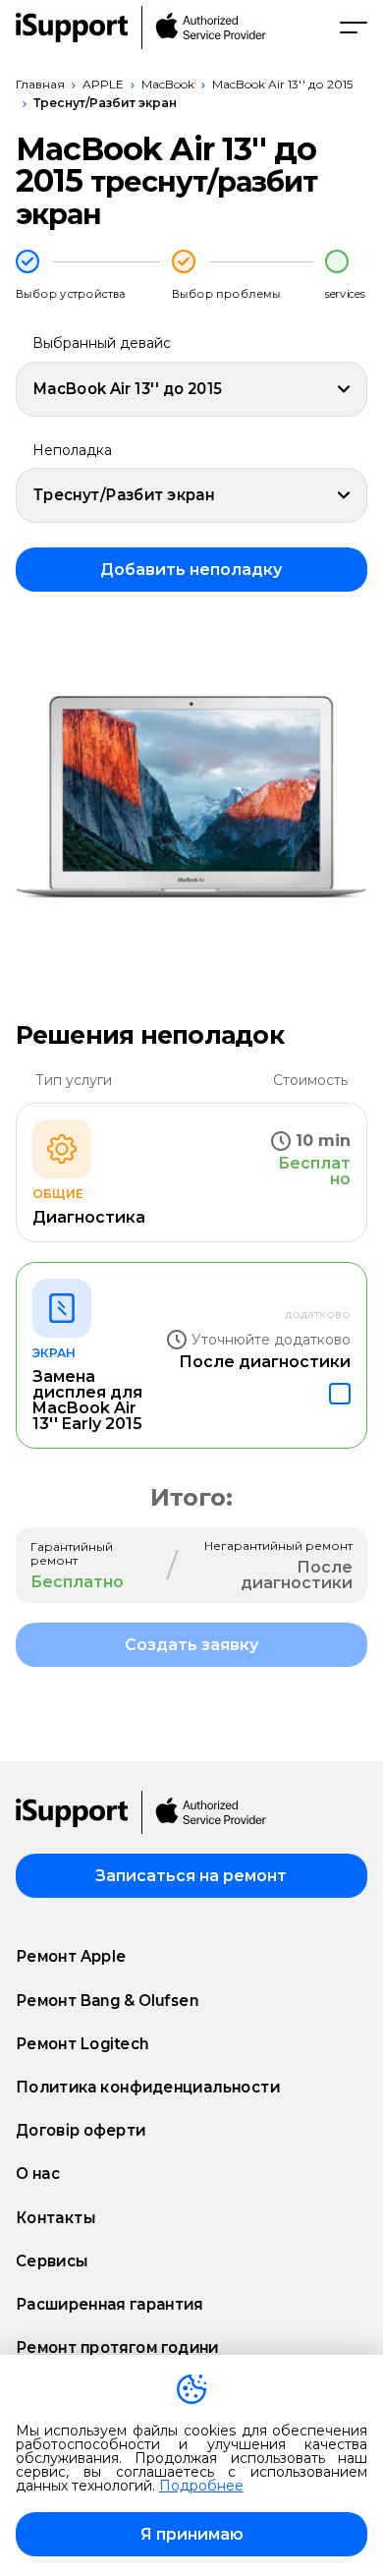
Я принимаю (192, 2534)
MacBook (168, 84)
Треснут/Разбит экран (105, 103)
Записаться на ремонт (191, 1876)
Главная (40, 84)
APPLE (103, 84)
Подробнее (201, 2486)
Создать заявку (191, 1645)
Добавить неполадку (191, 570)
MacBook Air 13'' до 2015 (282, 84)
